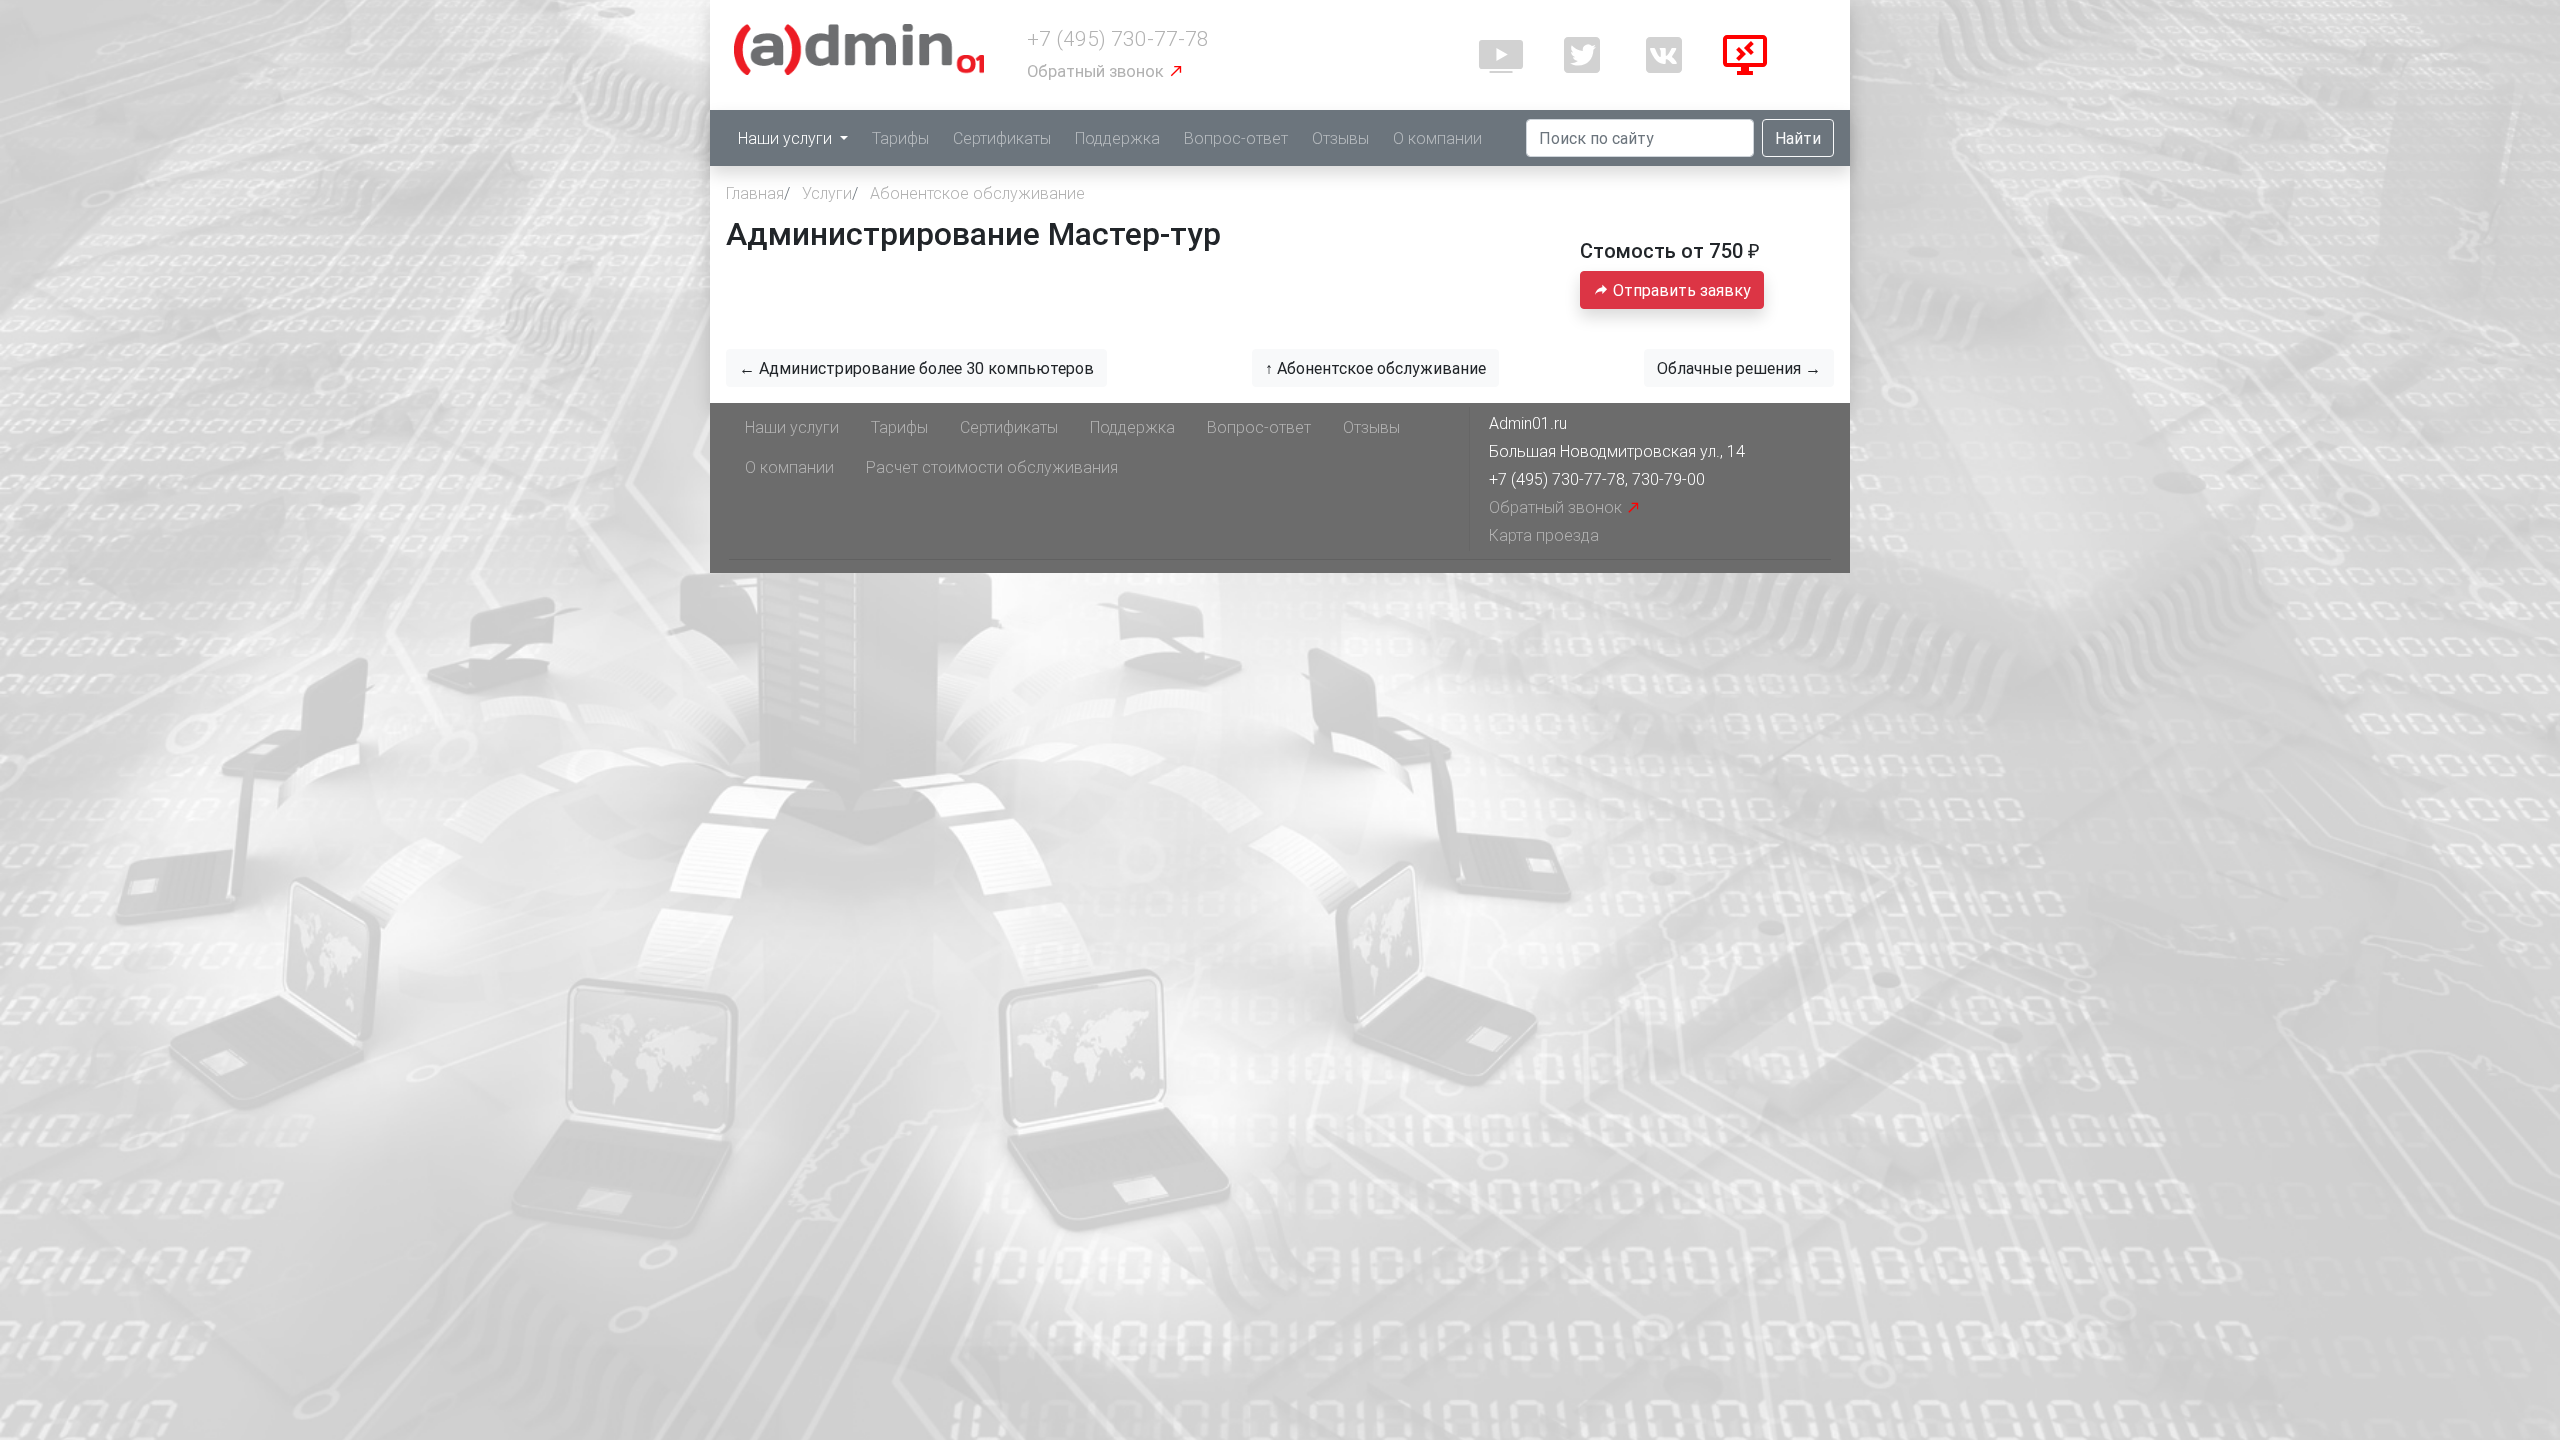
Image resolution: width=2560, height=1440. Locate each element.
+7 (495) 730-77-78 (1118, 39)
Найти (1798, 138)
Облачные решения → (1739, 368)
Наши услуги (787, 138)
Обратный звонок (1097, 71)
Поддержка (1117, 138)
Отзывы (1340, 138)
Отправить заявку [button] (1680, 290)
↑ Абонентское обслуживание (1375, 368)
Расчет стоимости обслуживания (992, 467)
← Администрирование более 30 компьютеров (916, 368)
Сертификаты (1002, 138)
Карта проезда (1544, 535)
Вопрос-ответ (1236, 138)
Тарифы (900, 138)
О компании (1437, 138)
